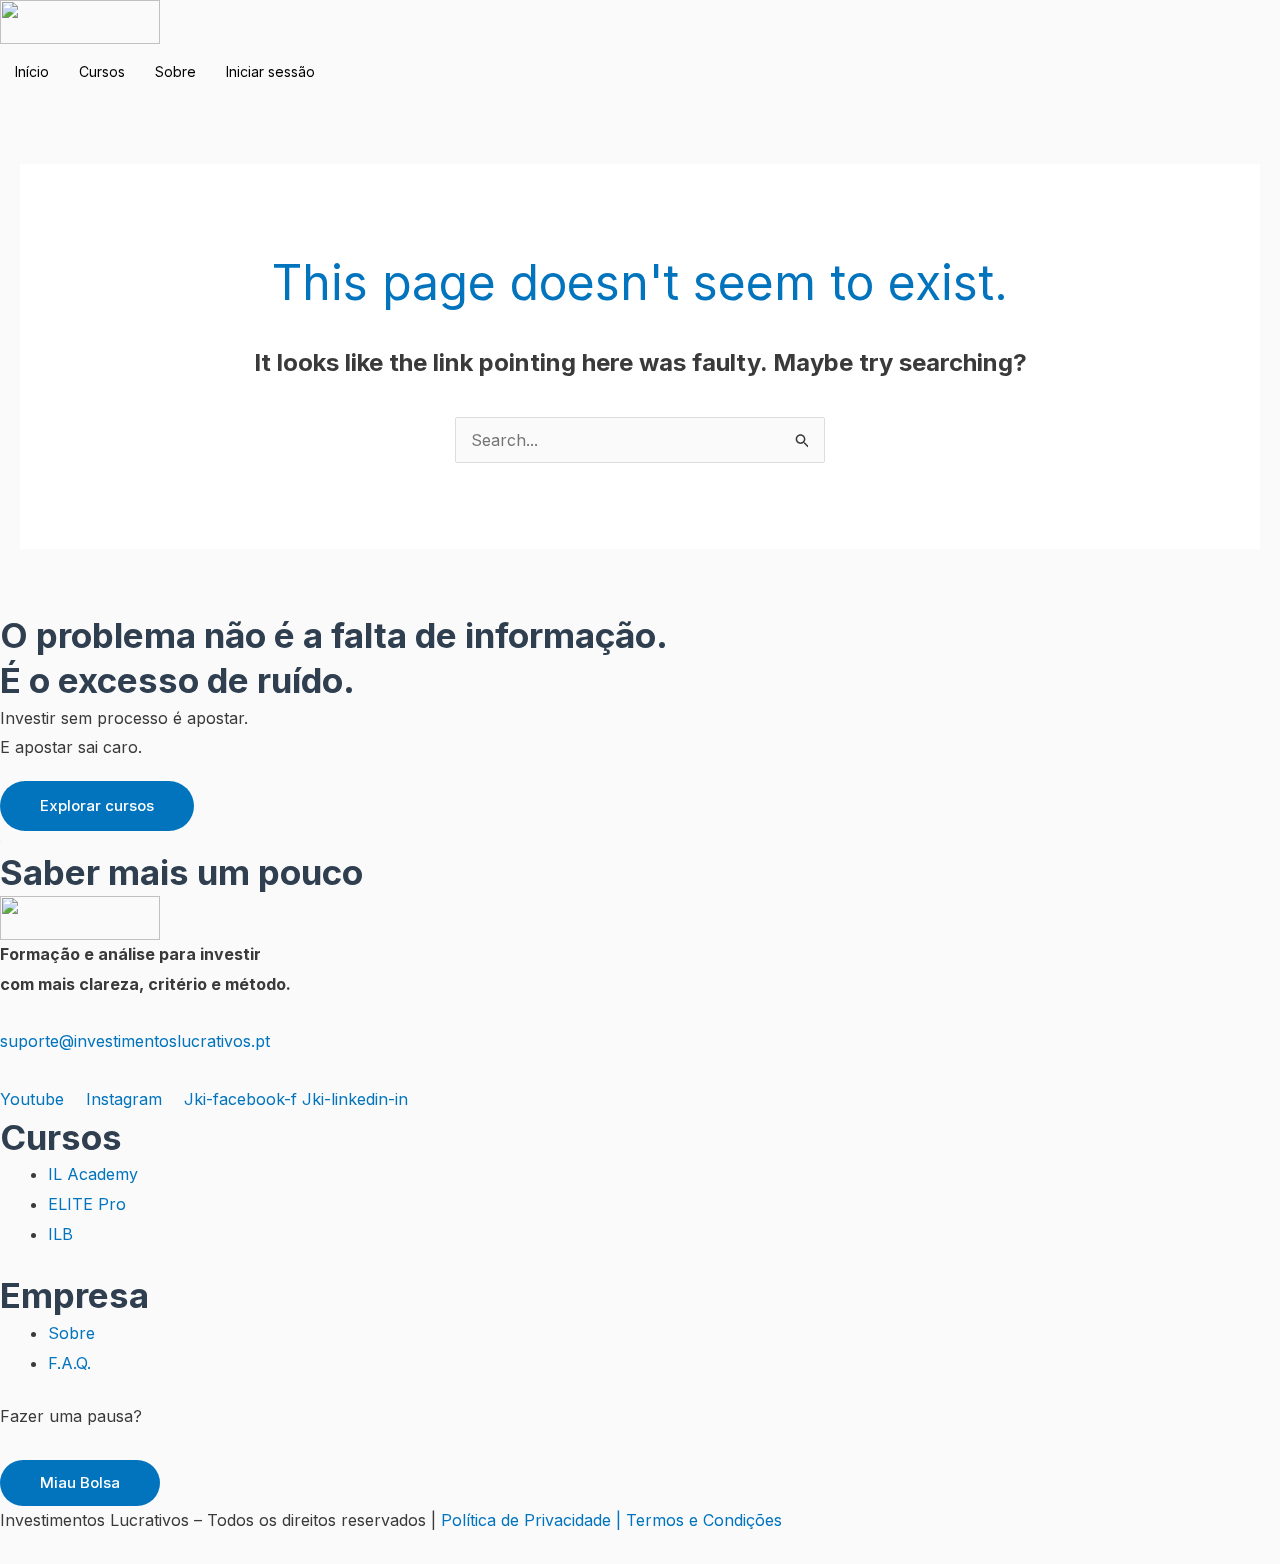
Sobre (175, 71)
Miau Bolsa (80, 1482)
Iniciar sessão (270, 71)
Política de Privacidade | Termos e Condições (611, 1520)
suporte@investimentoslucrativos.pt (135, 1041)
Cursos (102, 71)
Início (32, 71)
